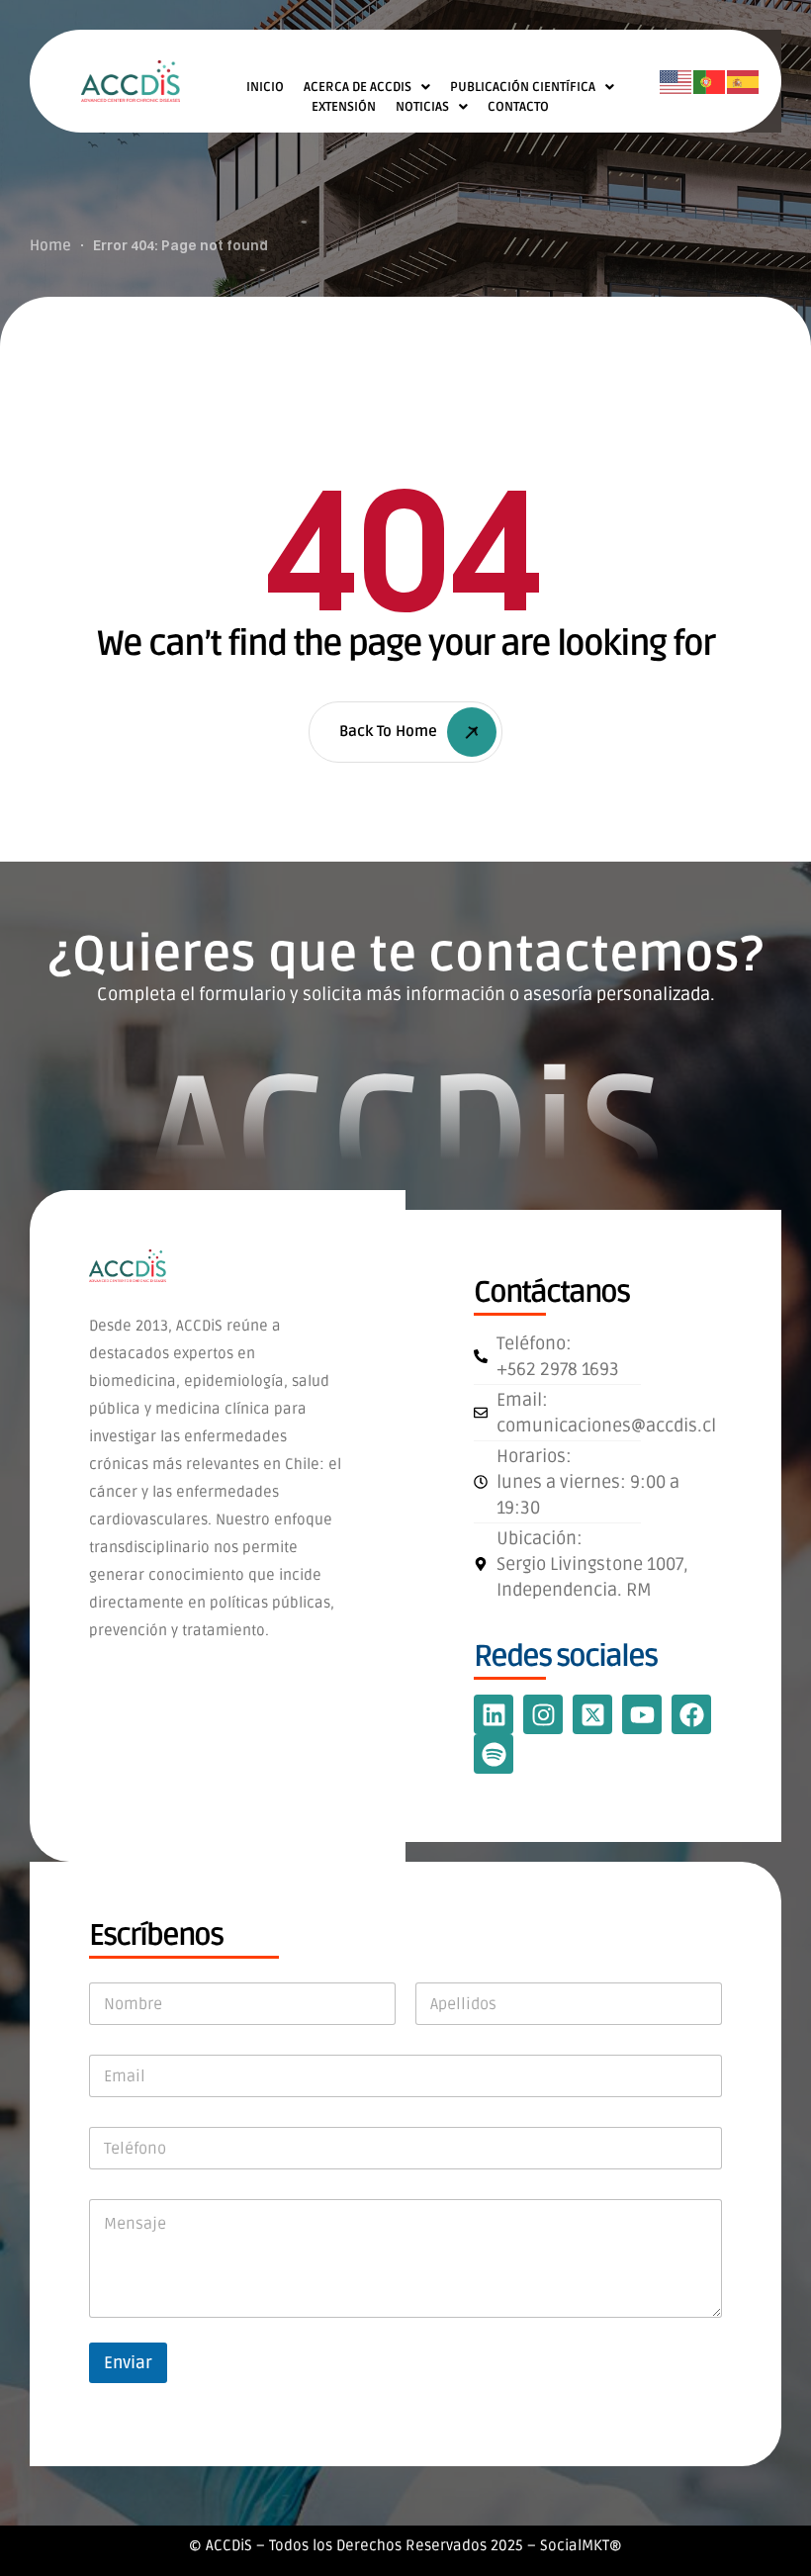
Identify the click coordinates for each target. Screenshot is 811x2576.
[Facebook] (691, 1714)
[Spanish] (744, 82)
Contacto (518, 107)
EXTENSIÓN (344, 107)
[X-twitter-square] (592, 1714)
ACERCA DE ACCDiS (358, 87)
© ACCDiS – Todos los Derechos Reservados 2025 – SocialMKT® (405, 2545)
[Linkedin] (494, 1714)
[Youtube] (642, 1714)
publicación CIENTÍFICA (523, 87)
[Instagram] (543, 1714)
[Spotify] (494, 1754)
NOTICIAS (422, 107)
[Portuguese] (710, 82)
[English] (676, 82)
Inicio (265, 87)
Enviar (128, 2363)
